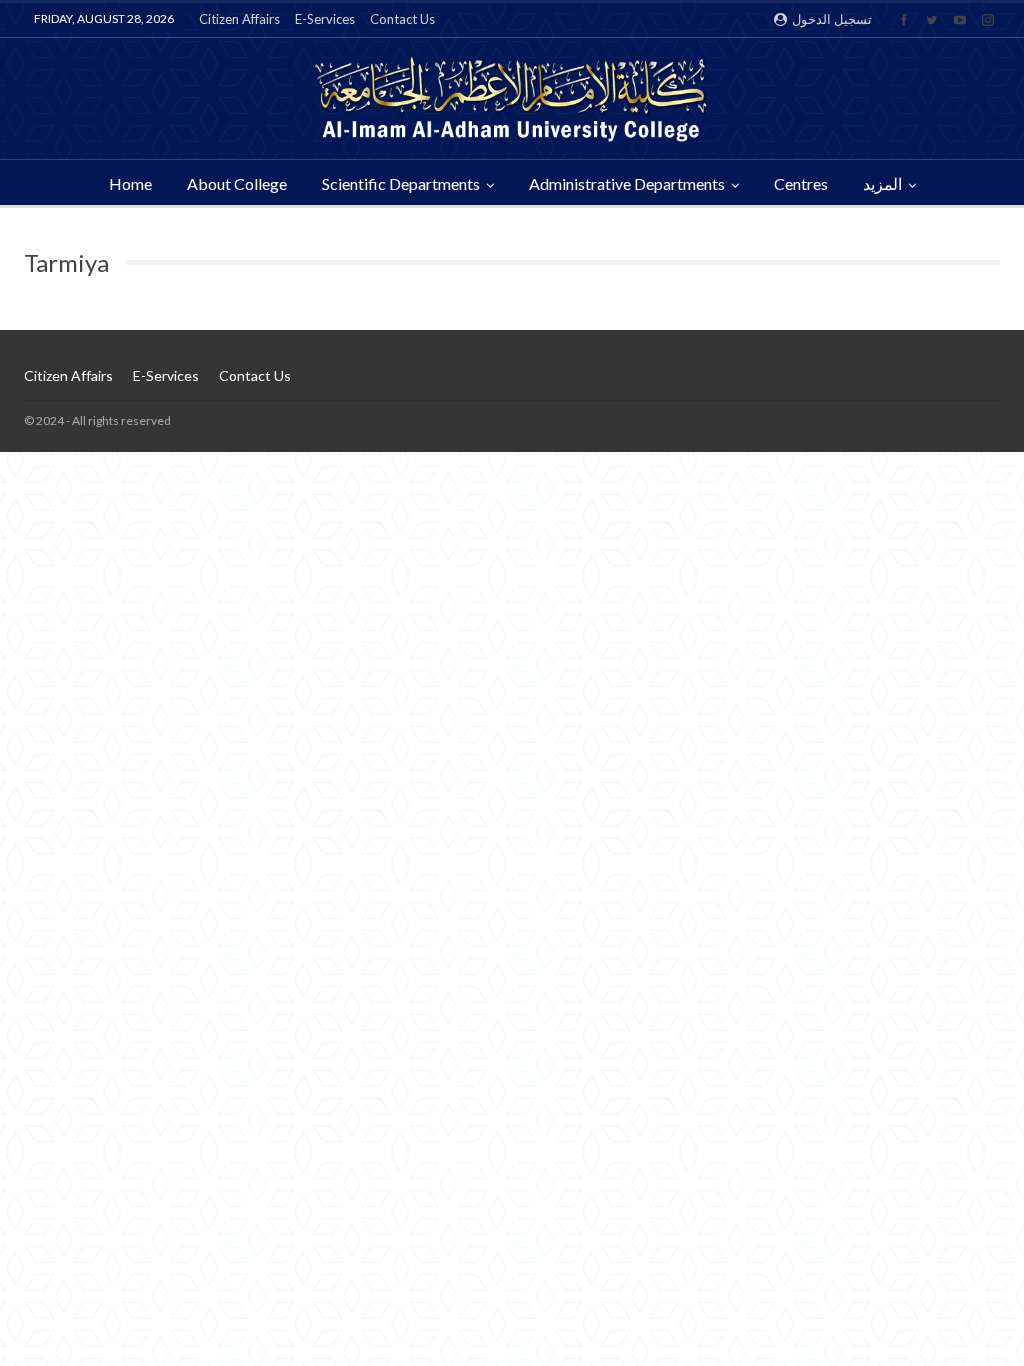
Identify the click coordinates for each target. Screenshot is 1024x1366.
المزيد (882, 183)
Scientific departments (401, 183)
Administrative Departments (627, 183)
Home (130, 183)
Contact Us (402, 19)
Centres (801, 183)
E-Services (325, 19)
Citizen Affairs (239, 19)
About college (237, 183)
